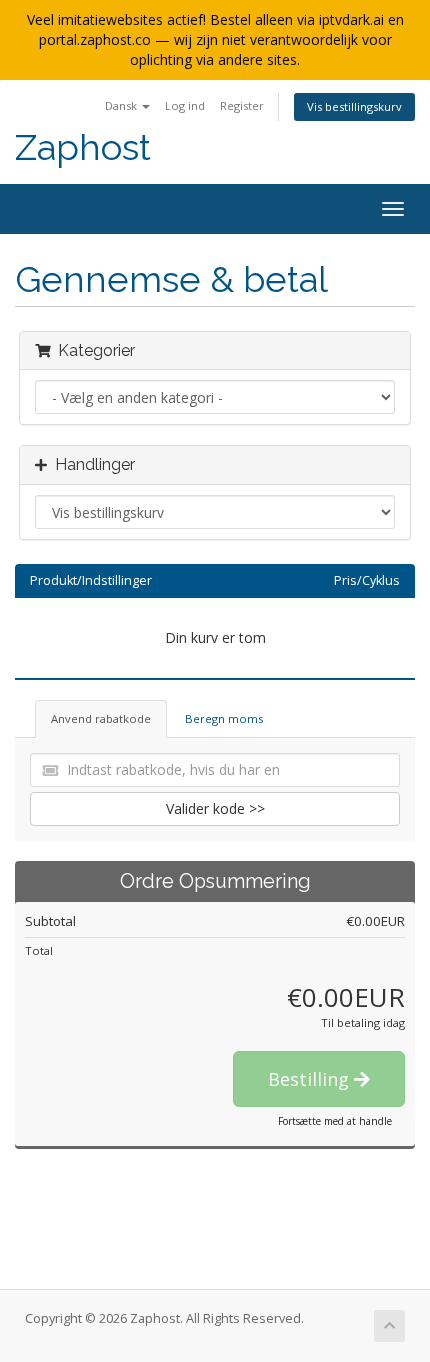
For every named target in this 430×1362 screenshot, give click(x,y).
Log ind (185, 105)
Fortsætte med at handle (335, 1121)
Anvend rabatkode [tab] (101, 718)
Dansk (122, 105)
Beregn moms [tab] (224, 718)
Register (242, 105)
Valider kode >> (215, 808)
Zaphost (83, 147)
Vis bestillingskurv (354, 106)
